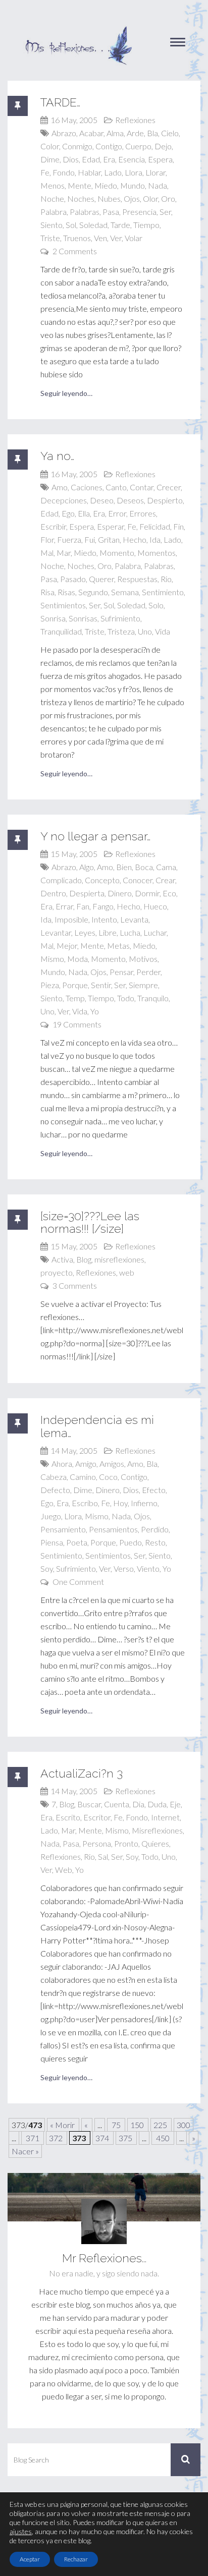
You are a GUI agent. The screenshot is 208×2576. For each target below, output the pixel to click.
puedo (131, 1542)
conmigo (77, 146)
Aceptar (30, 2559)
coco (108, 1477)
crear (165, 880)
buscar (89, 1804)
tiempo (146, 225)
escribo (85, 1503)
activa (62, 1259)
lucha (130, 932)
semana (125, 592)
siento (51, 225)
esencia (132, 159)
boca (144, 867)
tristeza (121, 631)
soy (47, 1568)
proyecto (57, 1272)
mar (64, 553)
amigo (86, 1464)
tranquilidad (61, 631)
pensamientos (113, 1529)
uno (145, 631)
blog (84, 1259)
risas (66, 592)
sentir (101, 985)
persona (97, 1843)
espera (160, 159)
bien (124, 867)
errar (64, 906)
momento (117, 553)
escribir (53, 526)
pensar (121, 972)
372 (57, 2138)
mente (80, 185)
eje (175, 1804)
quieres (155, 1843)
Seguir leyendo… (66, 393)
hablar (89, 172)
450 (163, 2138)
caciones (87, 487)
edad (91, 159)
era (109, 159)
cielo (170, 133)
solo (156, 605)
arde (135, 133)
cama (166, 867)
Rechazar (76, 2559)
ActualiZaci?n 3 (82, 1773)
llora (134, 172)
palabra (54, 212)
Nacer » (25, 2151)
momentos (157, 553)
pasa (111, 212)
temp (75, 998)
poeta (77, 1542)
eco (169, 893)
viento (148, 1568)
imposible (71, 919)
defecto (55, 1490)
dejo (163, 146)
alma (115, 133)
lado (113, 172)
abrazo (64, 133)
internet (165, 1817)
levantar (56, 932)
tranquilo (153, 998)
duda (157, 1804)
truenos (77, 238)
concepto (102, 880)
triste (50, 238)
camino (83, 1477)
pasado (73, 579)
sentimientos (63, 605)
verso (124, 1568)
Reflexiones (135, 120)
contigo (109, 146)
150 (138, 2125)
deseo (102, 500)
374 (103, 2138)
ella (84, 513)
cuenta (117, 1804)
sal (103, 1856)
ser (165, 212)
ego (68, 513)
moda (77, 959)
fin (178, 526)
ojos (132, 198)
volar (134, 238)
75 (116, 2125)
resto (155, 1542)
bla (152, 133)
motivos (143, 959)
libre (108, 932)
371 (33, 2138)
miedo (106, 185)
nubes (109, 198)
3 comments (75, 1285)
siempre (143, 985)
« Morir (63, 2125)
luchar (155, 932)
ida (155, 539)
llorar (155, 172)
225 (161, 2125)
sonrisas (83, 618)
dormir (147, 893)
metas (118, 946)
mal (47, 553)
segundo (93, 592)
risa (47, 592)
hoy (120, 1503)
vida (163, 631)
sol (71, 225)
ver (116, 238)
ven (100, 238)
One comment (78, 1582)
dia (138, 1804)
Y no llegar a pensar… (95, 836)
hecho (135, 539)
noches (81, 198)
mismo (52, 959)
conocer (138, 880)
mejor (67, 946)
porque (75, 985)
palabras (85, 212)
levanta (134, 919)
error (117, 513)
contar (142, 487)
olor (150, 198)
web (127, 1272)
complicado (61, 880)
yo (95, 1011)
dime (50, 159)
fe (45, 172)
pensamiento (63, 1529)
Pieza (50, 985)
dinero (120, 893)
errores (143, 513)
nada (158, 185)
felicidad (155, 526)
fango (103, 906)
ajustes (21, 2531)
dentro (53, 893)
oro (168, 198)
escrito (68, 1817)
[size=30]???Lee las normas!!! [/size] (90, 1222)
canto (116, 487)
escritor (97, 1817)
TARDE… (60, 102)
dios (71, 159)
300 (184, 2125)
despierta (87, 893)
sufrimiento (120, 618)
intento (104, 919)
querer (101, 579)
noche (52, 198)
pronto (126, 1843)
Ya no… (57, 456)
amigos (112, 1464)
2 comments (75, 251)
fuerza (69, 539)
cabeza (54, 1477)
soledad (93, 225)
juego (51, 1516)
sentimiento (163, 592)
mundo (133, 185)
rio (166, 579)
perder (148, 972)
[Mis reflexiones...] (78, 30)
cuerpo (138, 146)
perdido (155, 1529)
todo (126, 998)
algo (87, 867)
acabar (91, 133)
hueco (155, 906)
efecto (154, 1490)
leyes (85, 932)
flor (47, 539)
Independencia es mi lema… (97, 1426)
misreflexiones (119, 1259)
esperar (111, 526)
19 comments (77, 1024)
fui (90, 539)
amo (60, 487)
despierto (165, 500)
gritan (109, 539)
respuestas (137, 579)
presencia (139, 212)
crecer (169, 487)
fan (83, 906)
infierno (144, 1503)
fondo (64, 172)
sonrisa (53, 618)
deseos (130, 500)
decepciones (64, 500)
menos (53, 185)
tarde (120, 225)
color (50, 146)
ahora (62, 1464)
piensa (52, 1542)
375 (126, 2138)
